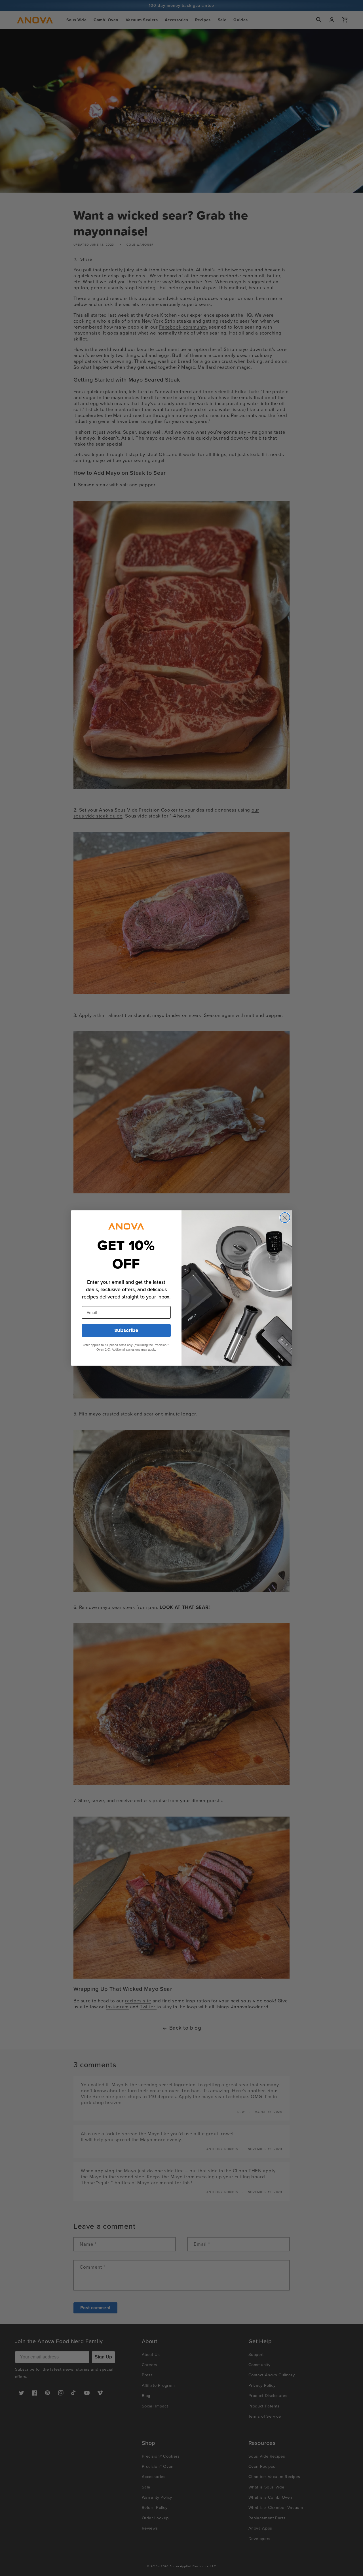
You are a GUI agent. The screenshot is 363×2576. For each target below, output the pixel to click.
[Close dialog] (285, 1218)
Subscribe (126, 1330)
